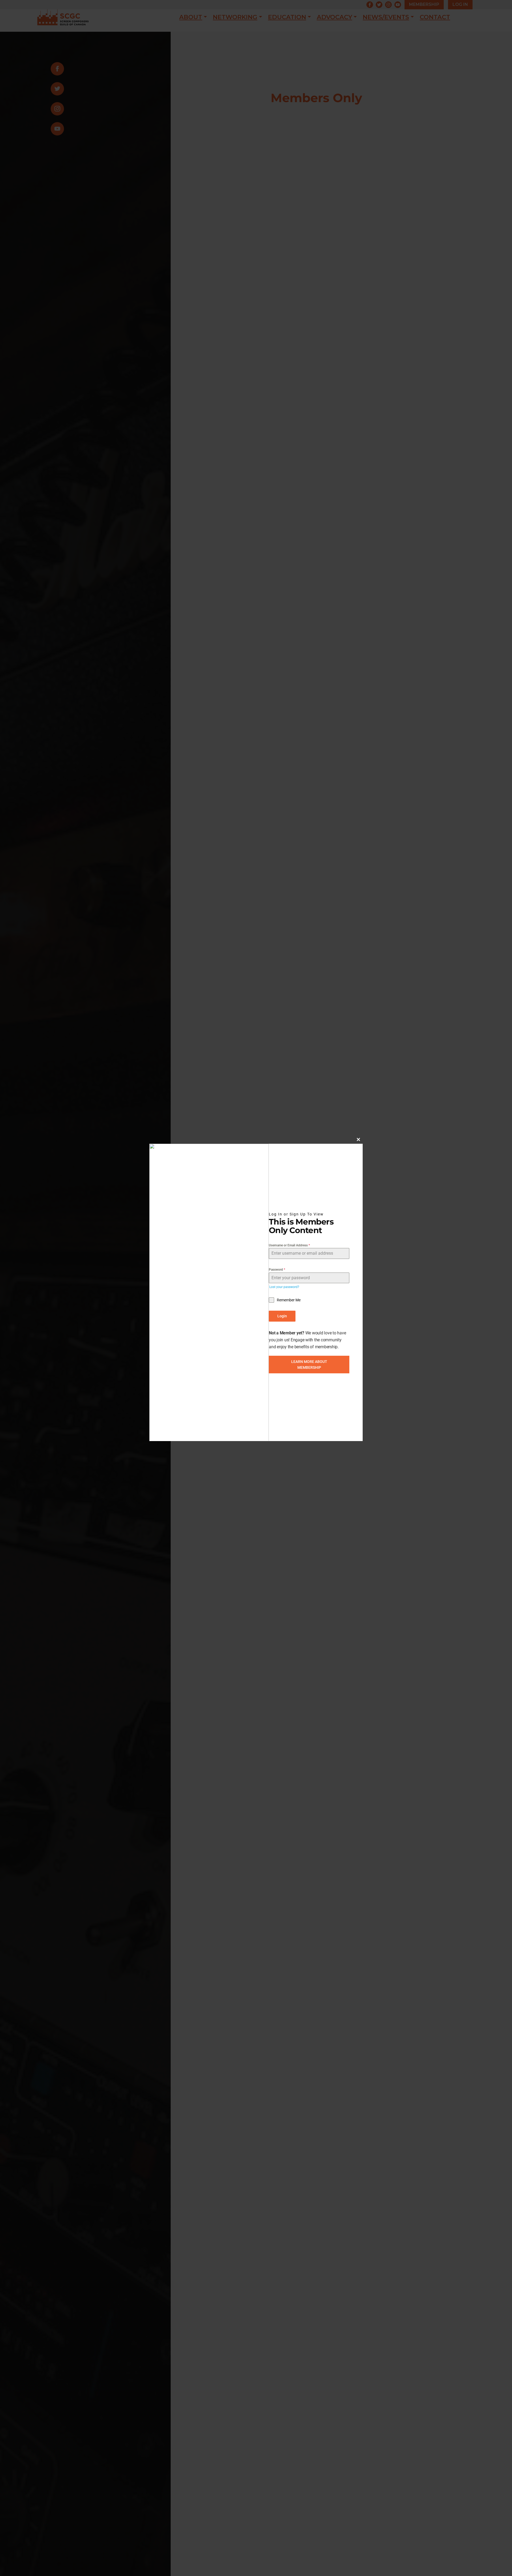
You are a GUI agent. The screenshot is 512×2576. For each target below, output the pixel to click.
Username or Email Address (289, 1245)
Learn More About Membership (309, 1364)
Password (277, 1270)
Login (282, 1316)
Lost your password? (284, 1287)
